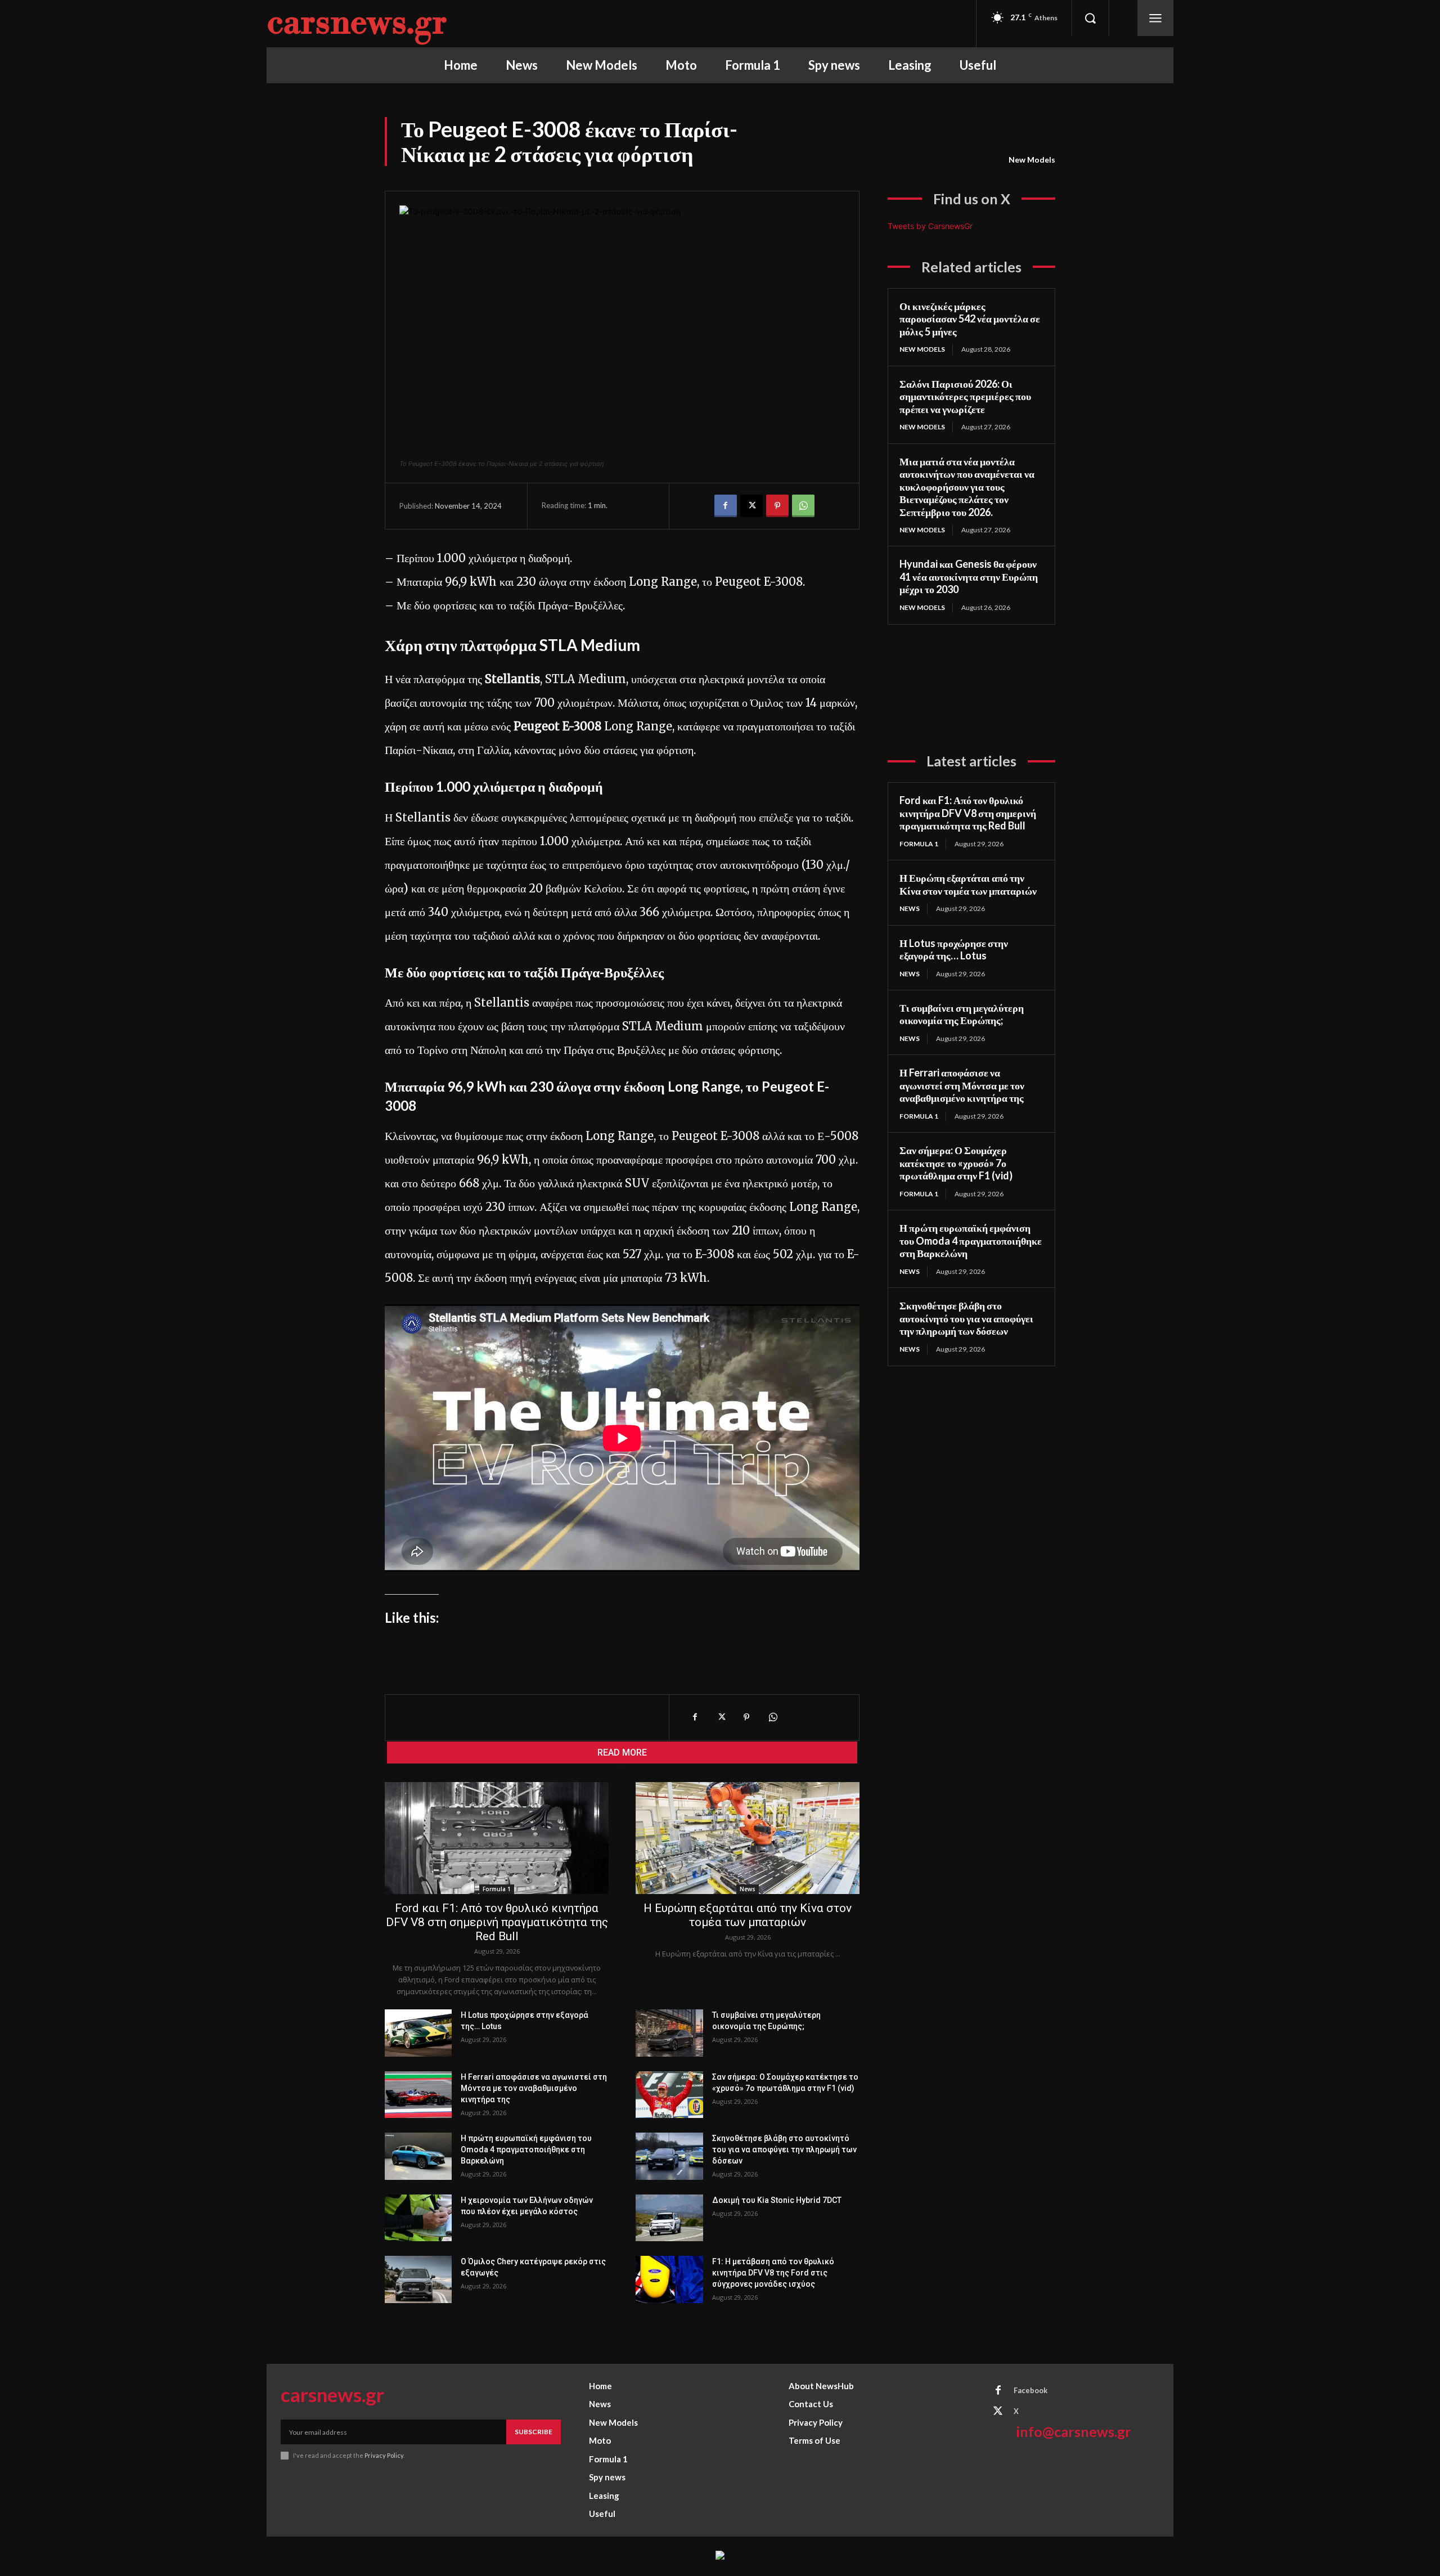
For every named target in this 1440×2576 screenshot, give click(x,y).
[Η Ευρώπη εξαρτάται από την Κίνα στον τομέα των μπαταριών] (748, 1838)
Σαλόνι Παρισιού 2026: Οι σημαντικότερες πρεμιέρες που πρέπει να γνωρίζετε (965, 396)
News (748, 1889)
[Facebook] (726, 506)
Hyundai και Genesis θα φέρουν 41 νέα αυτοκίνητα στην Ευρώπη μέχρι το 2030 (969, 576)
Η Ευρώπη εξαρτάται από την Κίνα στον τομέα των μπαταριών (748, 1915)
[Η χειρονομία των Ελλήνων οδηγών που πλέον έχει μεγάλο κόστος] (418, 2218)
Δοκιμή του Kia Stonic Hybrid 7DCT (777, 2200)
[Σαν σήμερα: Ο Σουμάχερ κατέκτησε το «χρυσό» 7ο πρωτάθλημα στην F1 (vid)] (669, 2095)
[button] (1090, 18)
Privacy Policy (384, 2455)
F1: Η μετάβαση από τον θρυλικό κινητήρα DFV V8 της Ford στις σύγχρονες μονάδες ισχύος (773, 2273)
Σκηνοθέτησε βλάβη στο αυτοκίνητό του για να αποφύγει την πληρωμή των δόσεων (784, 2149)
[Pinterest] (777, 506)
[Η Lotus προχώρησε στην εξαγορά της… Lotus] (418, 2033)
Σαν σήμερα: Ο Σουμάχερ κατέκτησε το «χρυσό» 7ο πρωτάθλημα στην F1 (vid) (956, 1163)
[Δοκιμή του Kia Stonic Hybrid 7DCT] (669, 2218)
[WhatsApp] (803, 506)
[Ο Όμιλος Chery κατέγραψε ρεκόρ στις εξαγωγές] (418, 2279)
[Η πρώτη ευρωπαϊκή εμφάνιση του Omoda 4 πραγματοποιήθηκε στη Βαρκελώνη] (418, 2156)
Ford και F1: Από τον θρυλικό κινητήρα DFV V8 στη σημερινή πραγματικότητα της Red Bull (497, 1922)
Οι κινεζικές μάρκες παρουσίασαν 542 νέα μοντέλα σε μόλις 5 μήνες (970, 319)
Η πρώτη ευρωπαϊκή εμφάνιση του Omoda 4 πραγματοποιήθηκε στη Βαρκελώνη (526, 2149)
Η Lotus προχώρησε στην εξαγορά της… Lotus (954, 950)
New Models (1032, 160)
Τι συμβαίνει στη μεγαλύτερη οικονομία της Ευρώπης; (962, 1014)
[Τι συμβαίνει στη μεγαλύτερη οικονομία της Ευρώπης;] (669, 2033)
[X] (751, 506)
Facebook (1030, 2390)
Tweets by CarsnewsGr (930, 226)
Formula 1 (497, 1889)
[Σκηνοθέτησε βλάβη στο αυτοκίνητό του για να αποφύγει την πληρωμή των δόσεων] (669, 2156)
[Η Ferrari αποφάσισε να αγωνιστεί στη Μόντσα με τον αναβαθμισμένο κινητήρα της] (418, 2095)
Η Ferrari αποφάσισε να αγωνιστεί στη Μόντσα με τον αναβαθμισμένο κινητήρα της (534, 2088)
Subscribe (534, 2432)
